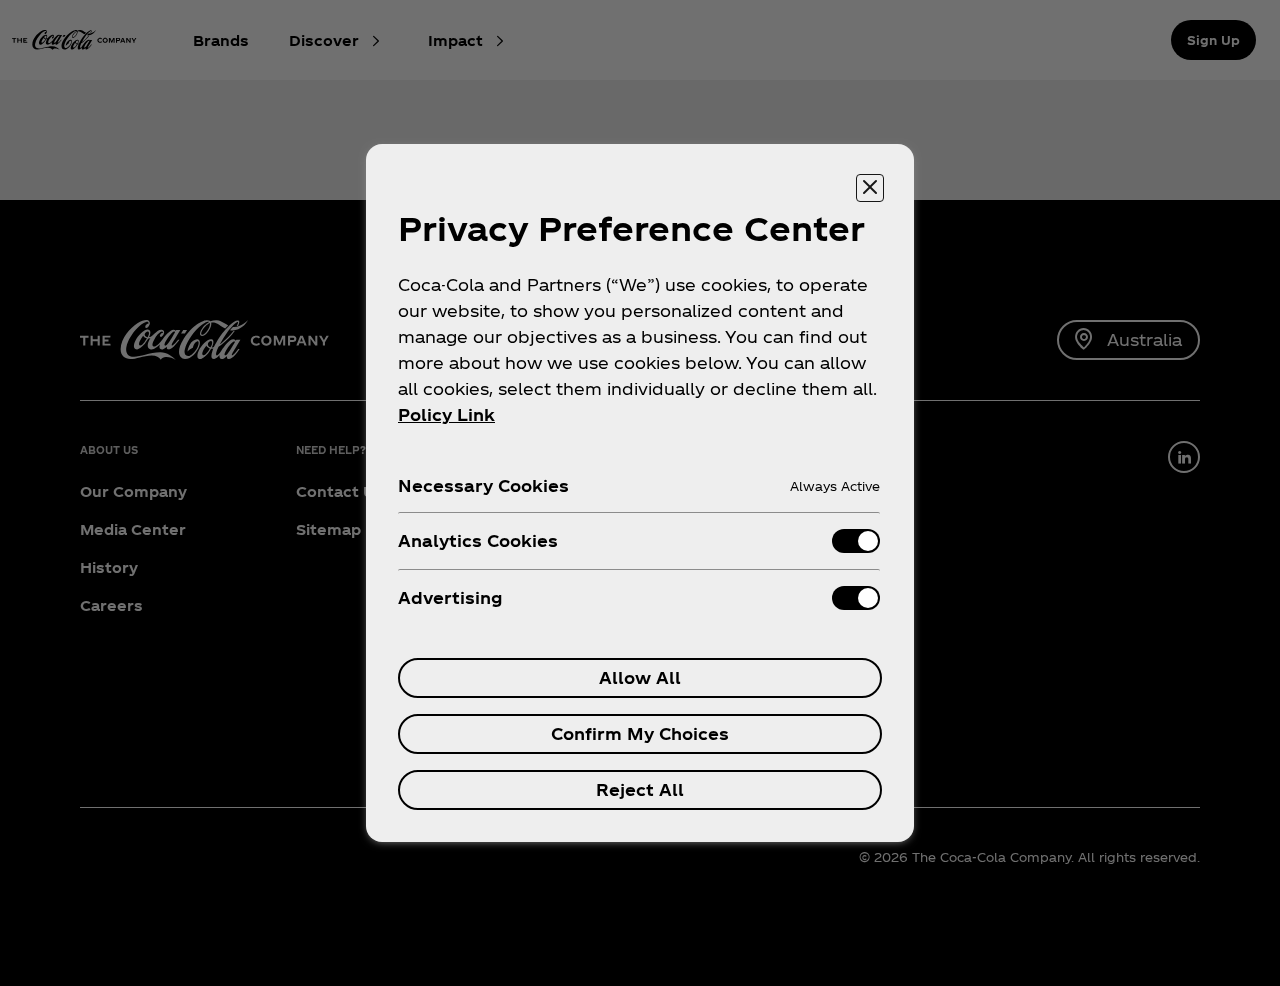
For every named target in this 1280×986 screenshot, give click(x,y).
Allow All (640, 677)
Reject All (640, 789)
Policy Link (446, 414)
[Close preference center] (870, 188)
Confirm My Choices (640, 733)
